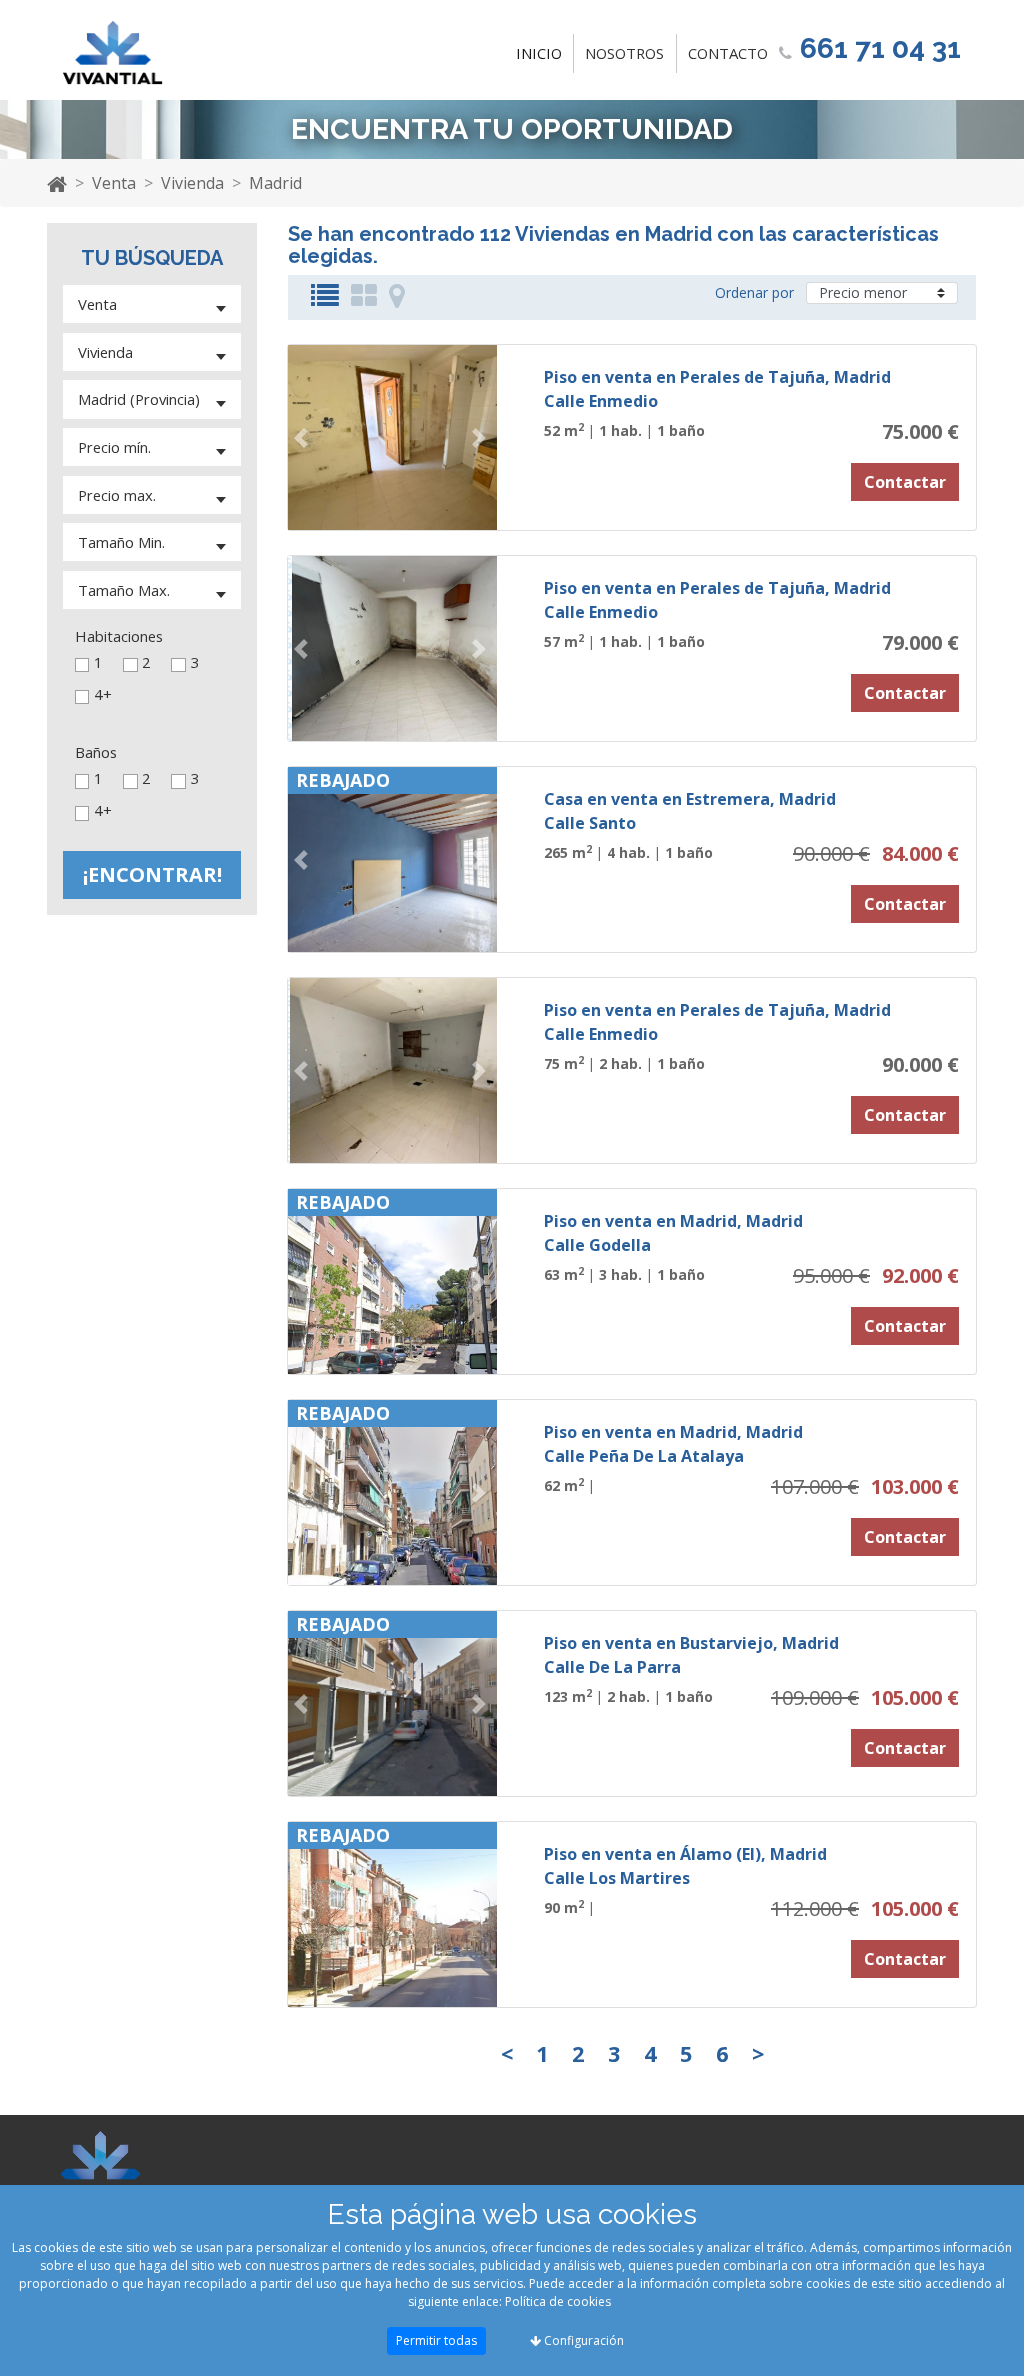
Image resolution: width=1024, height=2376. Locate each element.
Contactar (905, 482)
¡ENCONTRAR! (152, 874)
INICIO (543, 52)
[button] (303, 437)
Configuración (582, 2340)
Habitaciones (119, 636)
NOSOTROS (624, 53)
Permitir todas (436, 2340)
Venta (114, 183)
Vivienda (192, 183)
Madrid (275, 183)
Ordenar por (754, 292)
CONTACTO (728, 53)
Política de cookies (558, 2301)
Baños (96, 752)
